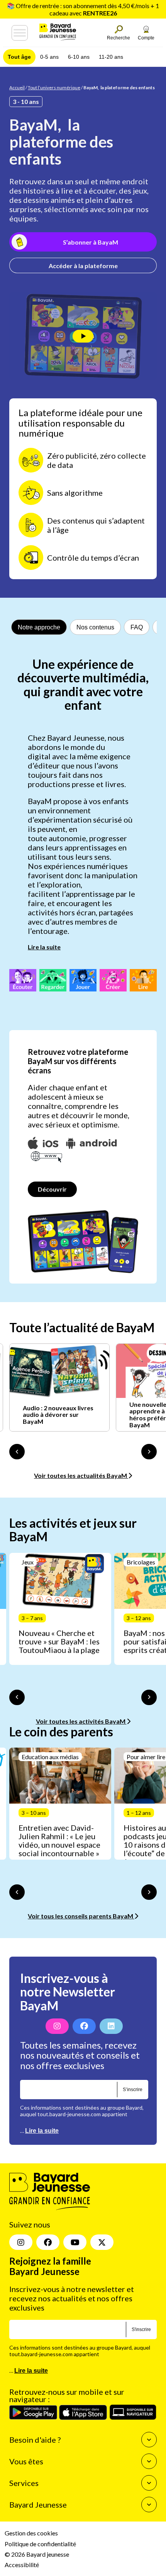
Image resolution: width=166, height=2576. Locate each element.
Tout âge (19, 57)
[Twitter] (102, 2242)
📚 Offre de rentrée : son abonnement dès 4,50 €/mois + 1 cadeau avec (83, 9)
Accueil (17, 88)
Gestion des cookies (31, 2533)
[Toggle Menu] (20, 33)
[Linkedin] (111, 2026)
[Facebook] (84, 2026)
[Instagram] (57, 2026)
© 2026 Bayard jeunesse (37, 2554)
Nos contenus (95, 627)
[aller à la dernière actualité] (17, 1452)
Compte (146, 38)
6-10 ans (79, 57)
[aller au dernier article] (17, 1697)
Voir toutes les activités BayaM (81, 1721)
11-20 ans (111, 57)
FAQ (137, 627)
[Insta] (21, 2242)
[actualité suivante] (149, 1452)
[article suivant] (149, 1697)
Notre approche (39, 627)
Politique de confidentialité (40, 2543)
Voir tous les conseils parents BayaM (81, 1916)
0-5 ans (49, 57)
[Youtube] (75, 2242)
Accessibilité (22, 2565)
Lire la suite (44, 947)
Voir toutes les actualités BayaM (81, 1475)
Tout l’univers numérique (54, 88)
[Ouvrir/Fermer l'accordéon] (149, 2440)
